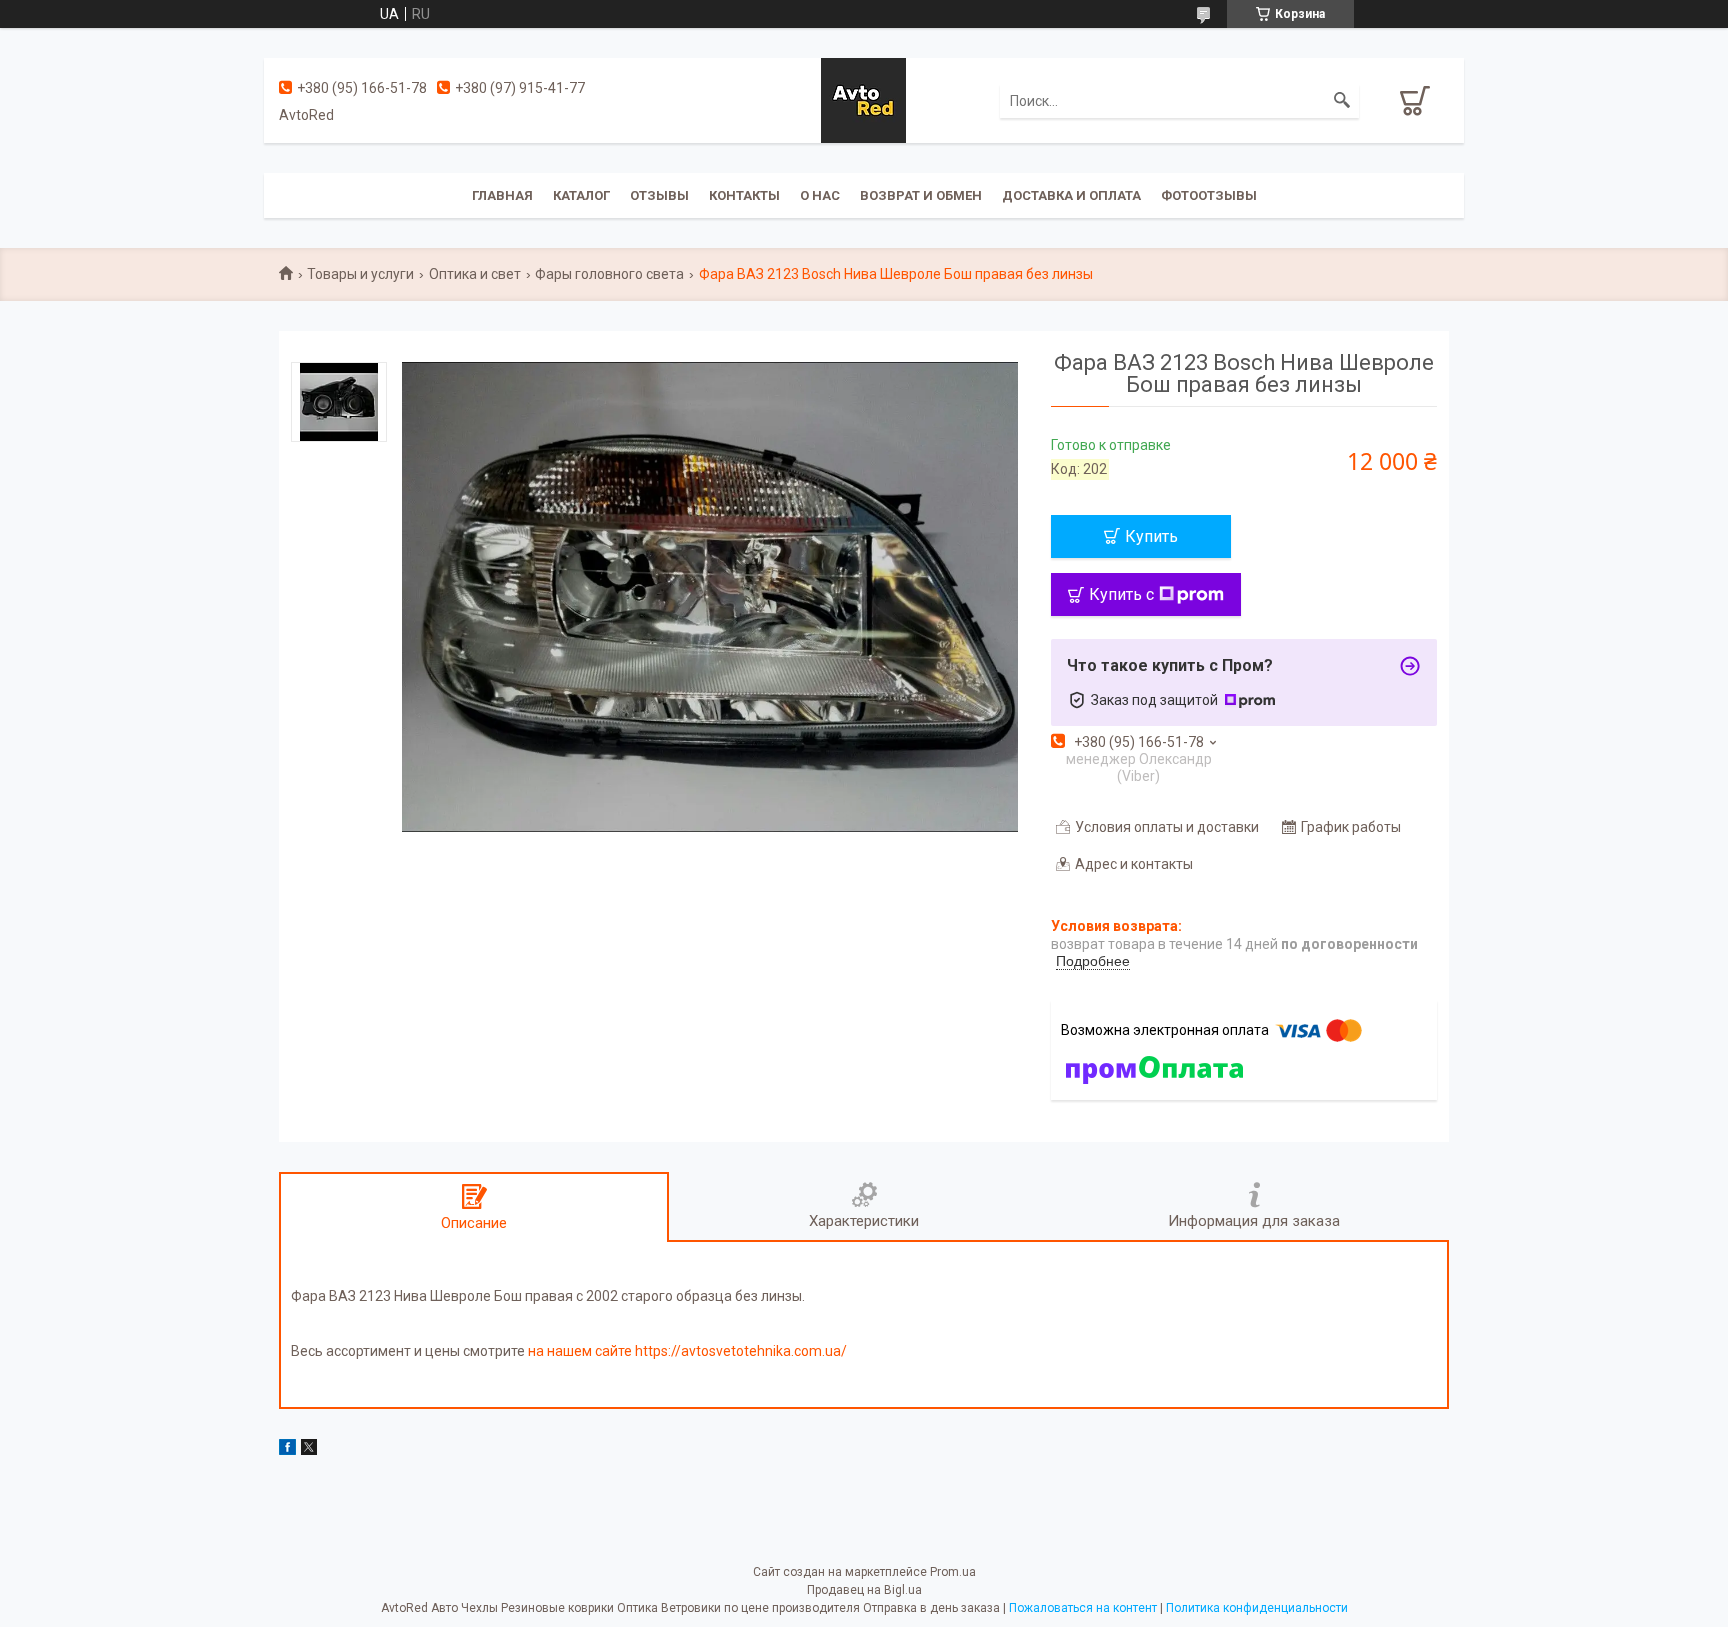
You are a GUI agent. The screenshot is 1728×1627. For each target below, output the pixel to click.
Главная (502, 195)
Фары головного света (609, 274)
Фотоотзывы (1209, 195)
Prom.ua (953, 1572)
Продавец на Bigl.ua (864, 1590)
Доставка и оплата (1071, 195)
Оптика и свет (475, 274)
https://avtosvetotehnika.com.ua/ (741, 1351)
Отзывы (659, 195)
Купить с (1121, 594)
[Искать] (1342, 101)
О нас (820, 195)
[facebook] (287, 1450)
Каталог (581, 195)
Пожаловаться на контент (1083, 1608)
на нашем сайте (580, 1351)
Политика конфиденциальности (1257, 1608)
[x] (309, 1450)
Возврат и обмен (921, 195)
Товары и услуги (360, 274)
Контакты (744, 195)
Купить (1151, 536)
